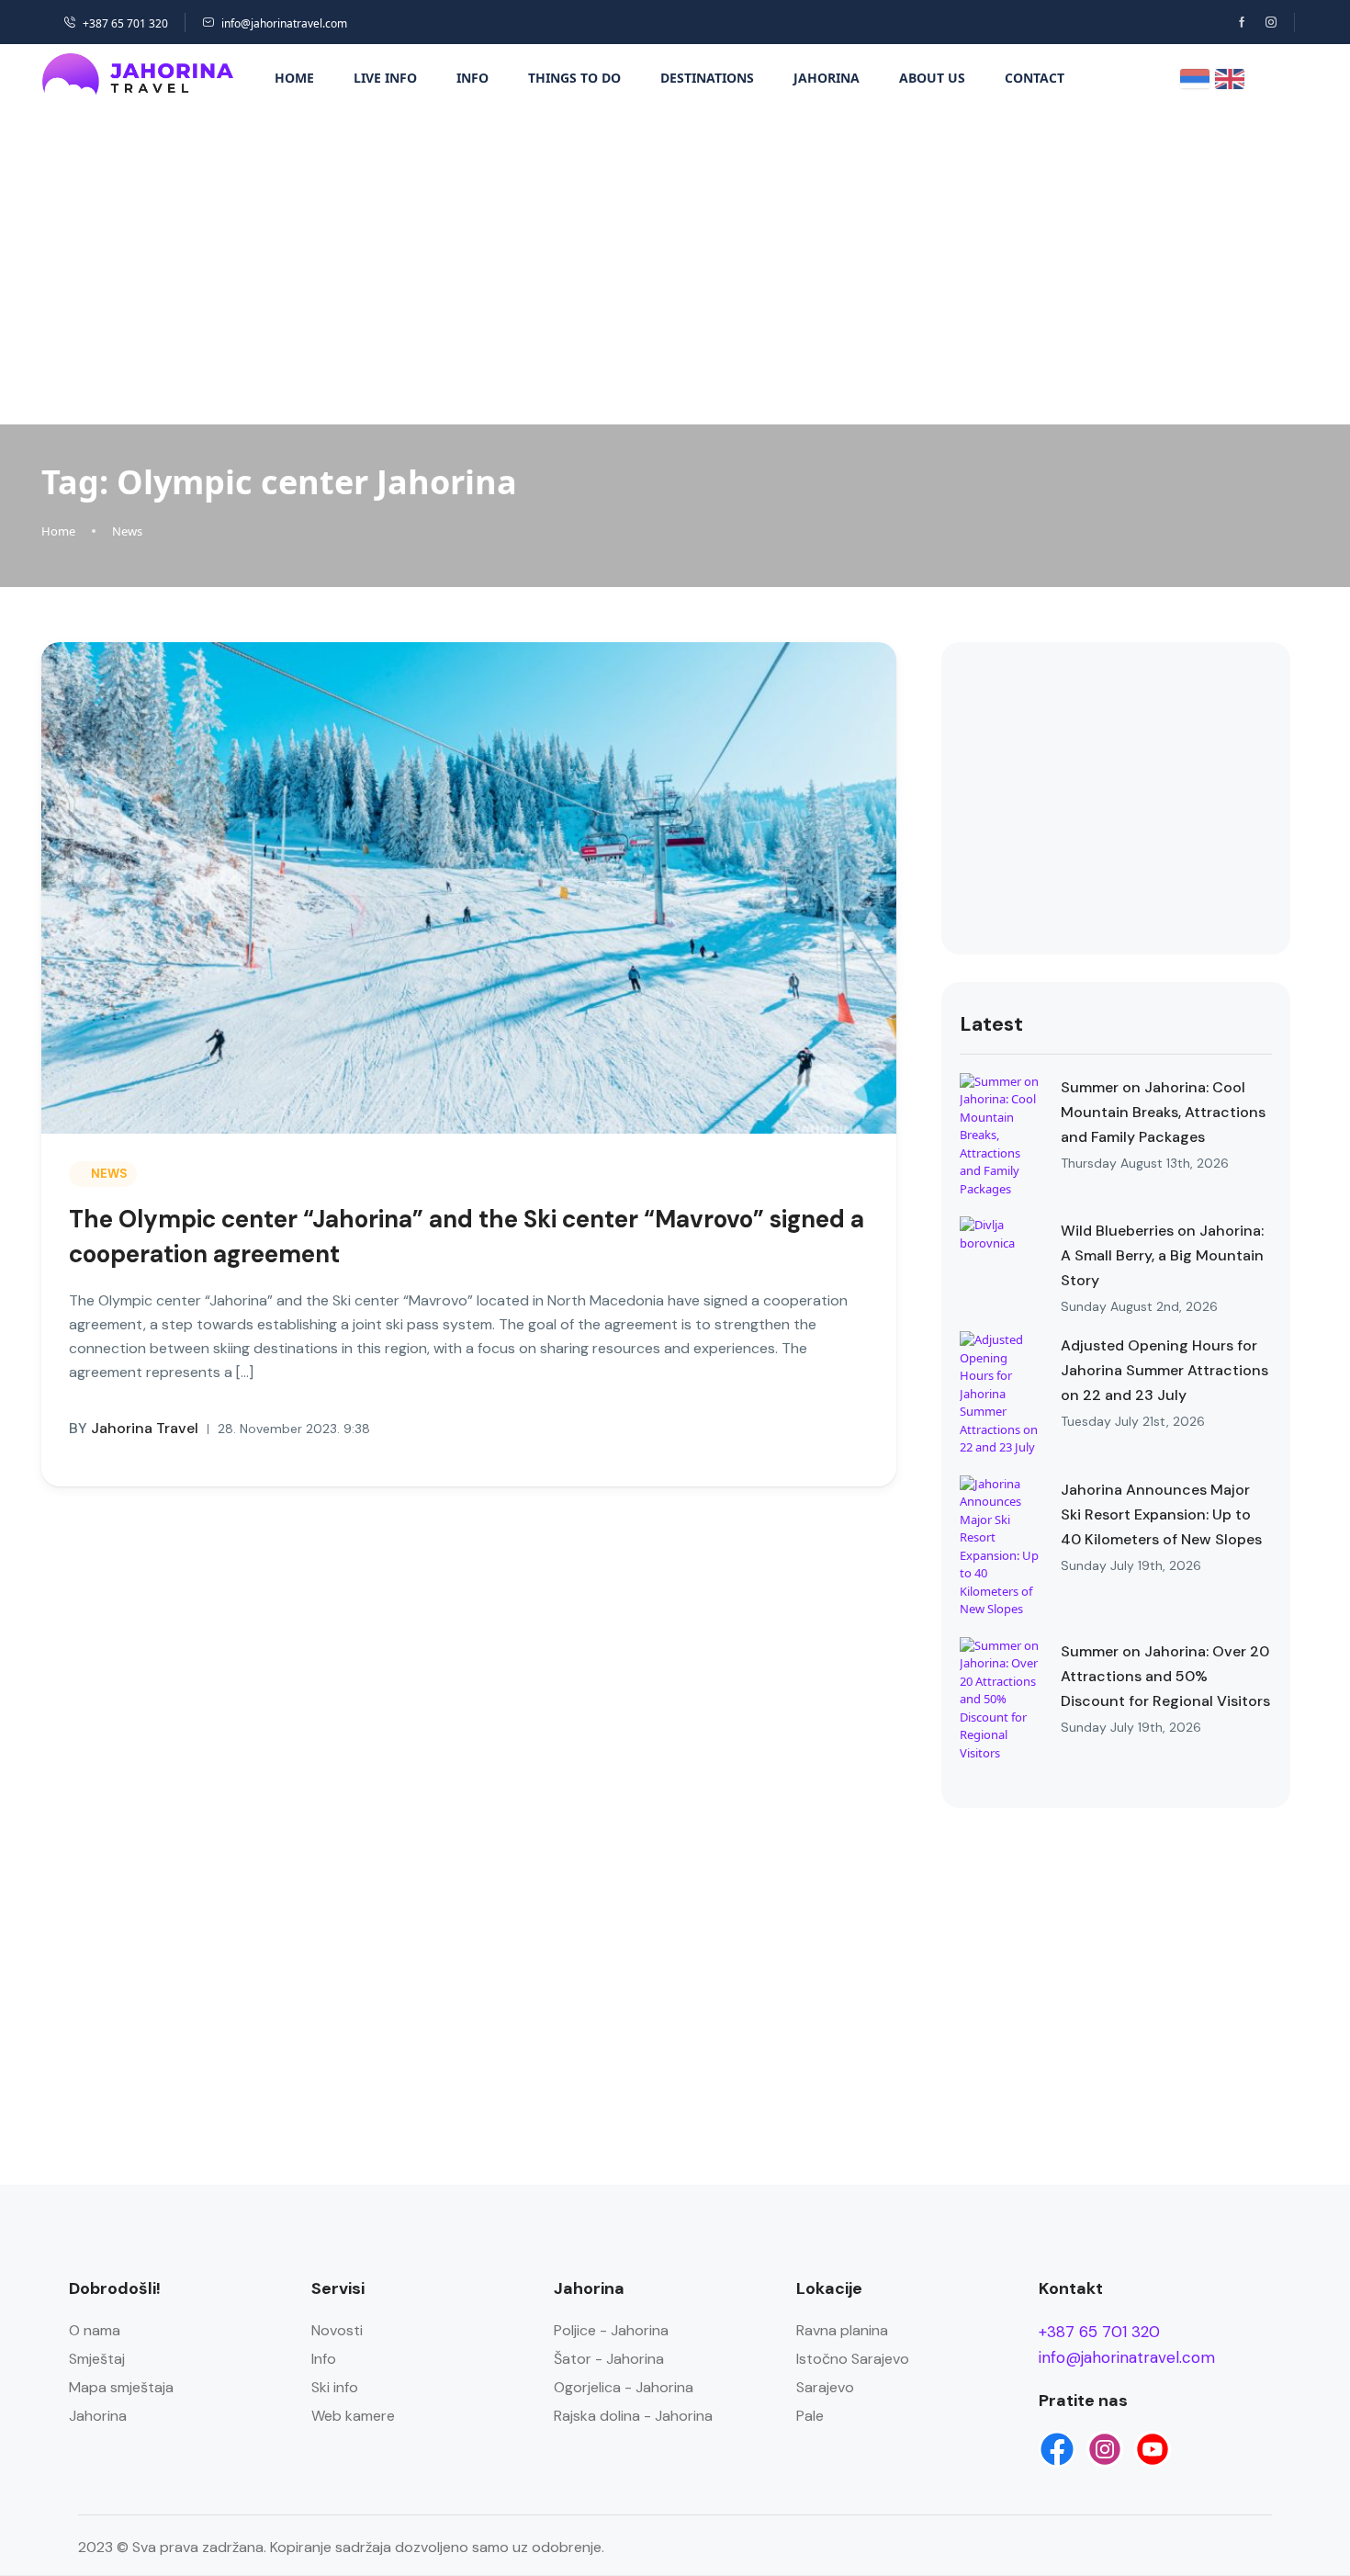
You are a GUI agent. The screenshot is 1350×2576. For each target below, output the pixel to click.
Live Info (385, 78)
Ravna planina (842, 2330)
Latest (991, 1024)
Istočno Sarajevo (853, 2359)
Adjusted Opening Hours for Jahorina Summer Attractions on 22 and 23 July (1164, 1370)
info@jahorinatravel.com (284, 23)
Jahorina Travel (134, 1428)
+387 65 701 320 (125, 23)
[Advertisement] (675, 264)
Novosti (337, 2330)
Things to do (574, 78)
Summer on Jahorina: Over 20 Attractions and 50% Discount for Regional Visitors (1165, 1676)
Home (294, 78)
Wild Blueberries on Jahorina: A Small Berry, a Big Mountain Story (1162, 1255)
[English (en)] (1230, 77)
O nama (95, 2330)
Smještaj (97, 2359)
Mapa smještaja (121, 2387)
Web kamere (353, 2416)
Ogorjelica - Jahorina (624, 2387)
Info (472, 78)
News (127, 531)
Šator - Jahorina (609, 2359)
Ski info (335, 2387)
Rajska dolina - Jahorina (633, 2416)
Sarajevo (825, 2387)
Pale (810, 2416)
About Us (932, 78)
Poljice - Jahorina (611, 2330)
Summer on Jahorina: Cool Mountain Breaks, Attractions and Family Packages (1163, 1112)
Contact (1035, 78)
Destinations (707, 78)
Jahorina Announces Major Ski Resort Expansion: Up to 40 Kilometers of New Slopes (1161, 1514)
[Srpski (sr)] (1195, 77)
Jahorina (827, 78)
